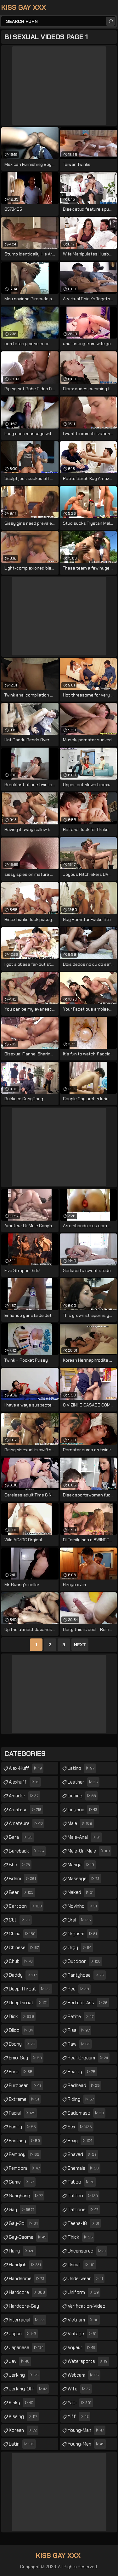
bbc (19, 1865)
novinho (82, 1906)
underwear (85, 2279)
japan (22, 2334)
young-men (86, 2444)
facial (22, 2113)
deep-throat (30, 1989)
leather (83, 1782)
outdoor (84, 1961)
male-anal (84, 1837)
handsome (27, 2279)
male (80, 1823)
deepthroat (28, 2003)
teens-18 (83, 2223)
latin (22, 2444)
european (25, 2085)
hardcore (27, 2292)
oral (79, 1920)
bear (21, 1892)
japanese (26, 2347)
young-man (86, 2430)
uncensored (87, 2251)
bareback (27, 1851)
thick (80, 2237)
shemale (83, 2168)
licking (82, 1796)
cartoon (25, 1906)
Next (80, 1645)
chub (21, 1961)
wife (79, 2389)
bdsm (22, 1879)
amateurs (26, 1823)
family (22, 2127)
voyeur (82, 2347)
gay (22, 2210)
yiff (78, 2416)
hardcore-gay (24, 2308)
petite (81, 2016)
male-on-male (89, 1851)
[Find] (110, 21)
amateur (25, 1810)
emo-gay (25, 2058)
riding (81, 2099)
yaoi (79, 2403)
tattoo (83, 2196)
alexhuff (24, 1782)
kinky (21, 2403)
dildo (21, 2030)
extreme (24, 2099)
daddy (23, 1975)
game (21, 2182)
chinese (24, 1948)
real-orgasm (88, 2058)
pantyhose (86, 1975)
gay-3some (28, 2237)
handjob (25, 2265)
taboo (81, 2182)
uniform (83, 2292)
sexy (80, 2141)
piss (79, 2030)
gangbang (26, 2196)
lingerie (82, 1810)
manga (81, 1865)
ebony (22, 2044)
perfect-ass (88, 2003)
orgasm (82, 1934)
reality (81, 2072)
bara (21, 1837)
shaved (82, 2154)
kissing (23, 2416)
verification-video (87, 2308)
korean (23, 2430)
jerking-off (28, 2389)
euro (21, 2072)
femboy (24, 2154)
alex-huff (25, 1768)
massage (84, 1879)
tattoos (83, 2210)
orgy (79, 1948)
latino (81, 1768)
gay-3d (23, 2223)
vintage (82, 2334)
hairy (22, 2251)
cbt (20, 1920)
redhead (84, 2085)
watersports (88, 2361)
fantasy (24, 2141)
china (22, 1934)
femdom (24, 2168)
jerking (24, 2375)
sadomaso (86, 2113)
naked (81, 1892)
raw (79, 2044)
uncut (81, 2265)
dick (21, 2016)
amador (24, 1796)
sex (80, 2127)
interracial (27, 2320)
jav (19, 2361)
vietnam (83, 2320)
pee (78, 1989)
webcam (83, 2375)
